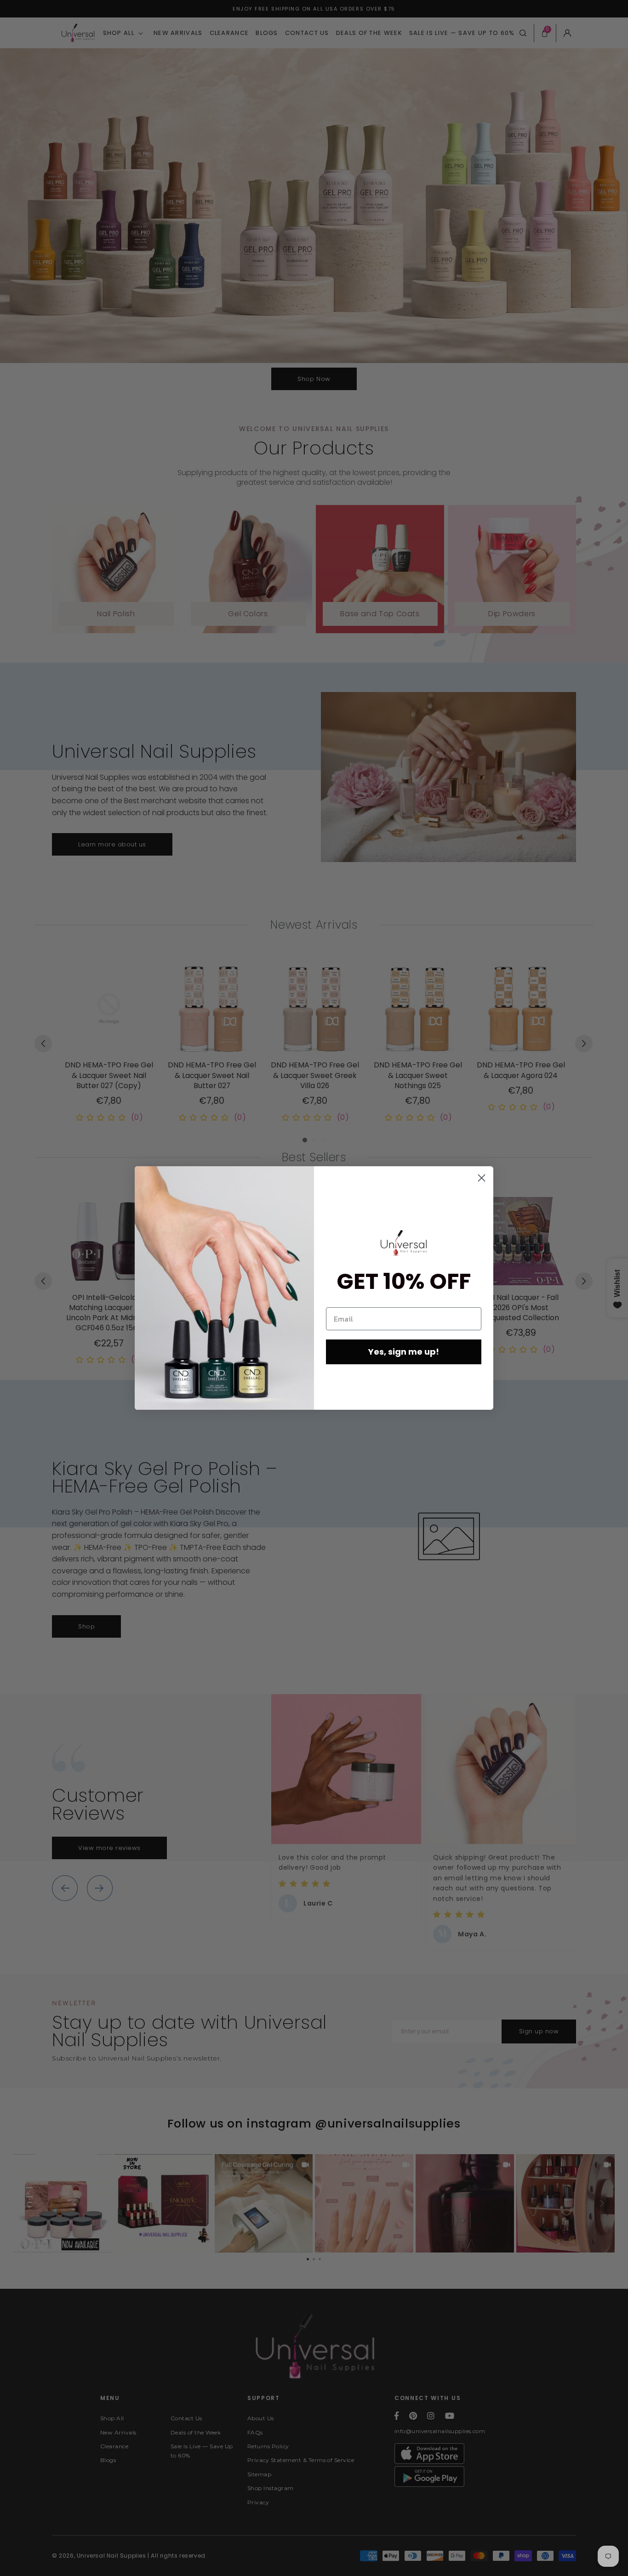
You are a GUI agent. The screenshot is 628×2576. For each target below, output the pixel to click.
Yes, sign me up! (404, 1352)
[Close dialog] (482, 1178)
